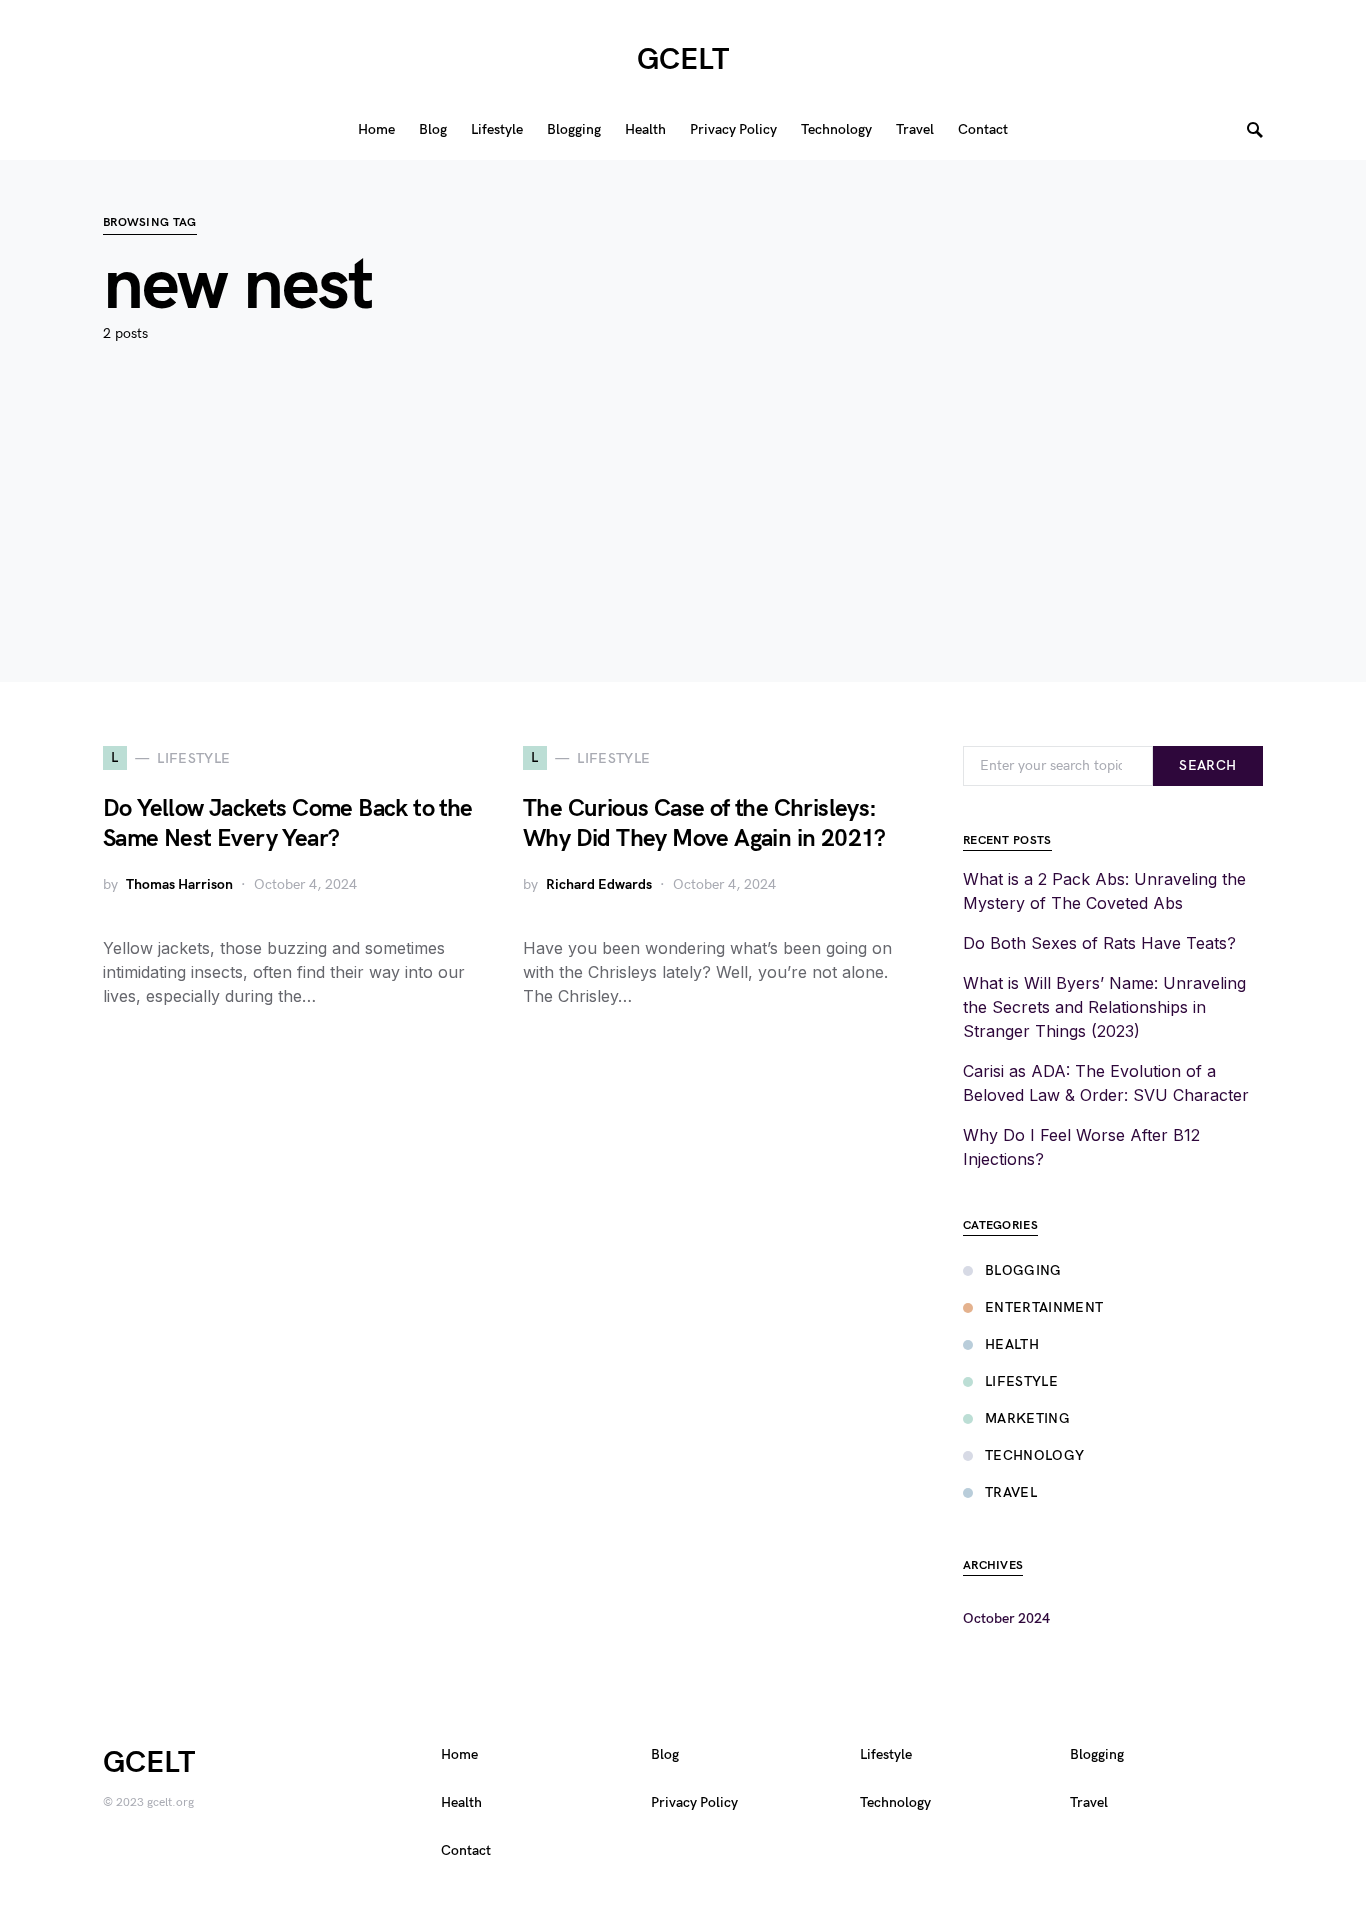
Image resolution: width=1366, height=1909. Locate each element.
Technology (1035, 1455)
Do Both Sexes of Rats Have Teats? (1099, 943)
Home (459, 1754)
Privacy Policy (694, 1802)
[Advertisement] (683, 542)
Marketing (1027, 1418)
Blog (665, 1754)
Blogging (1023, 1270)
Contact (466, 1850)
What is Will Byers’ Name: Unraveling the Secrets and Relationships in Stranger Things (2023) (1104, 1007)
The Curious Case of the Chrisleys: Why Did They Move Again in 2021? (704, 823)
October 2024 (1006, 1618)
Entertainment (1044, 1307)
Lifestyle (1021, 1381)
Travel (1011, 1492)
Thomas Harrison (179, 884)
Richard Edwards (599, 884)
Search (1207, 765)
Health (1012, 1344)
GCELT (683, 60)
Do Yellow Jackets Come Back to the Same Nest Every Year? (288, 823)
